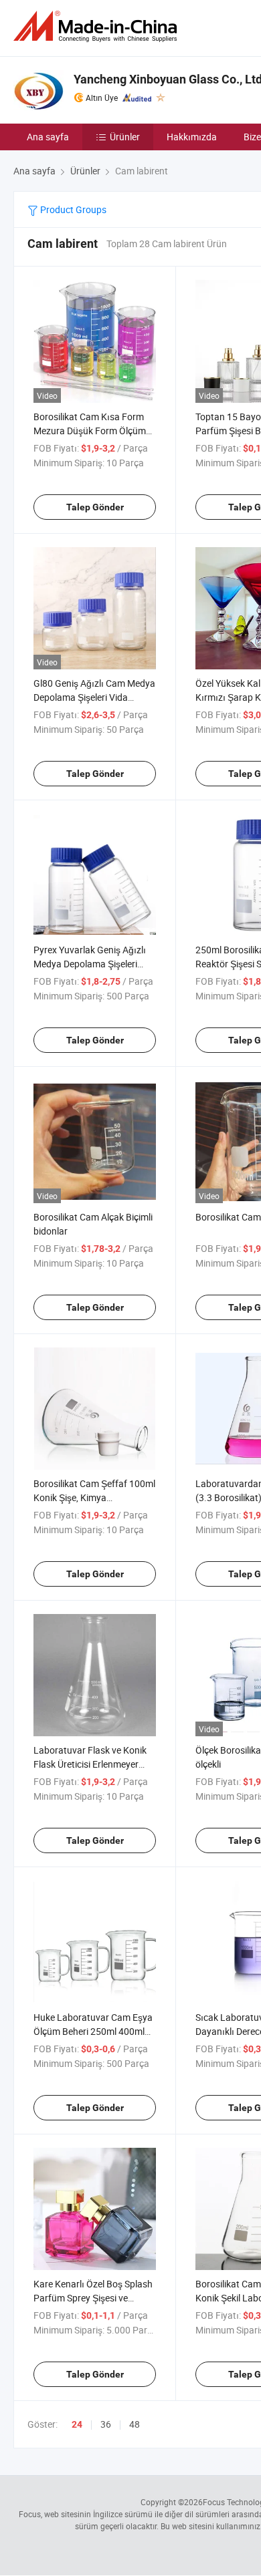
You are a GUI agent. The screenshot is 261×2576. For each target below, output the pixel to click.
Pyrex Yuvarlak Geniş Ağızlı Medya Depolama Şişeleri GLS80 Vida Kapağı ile (90, 964)
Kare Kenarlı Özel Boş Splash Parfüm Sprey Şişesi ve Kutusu (93, 2298)
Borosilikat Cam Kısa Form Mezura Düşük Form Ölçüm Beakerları (90, 431)
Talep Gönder (95, 507)
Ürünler (125, 137)
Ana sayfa (48, 137)
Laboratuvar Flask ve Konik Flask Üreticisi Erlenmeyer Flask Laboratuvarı (90, 1764)
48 (135, 2424)
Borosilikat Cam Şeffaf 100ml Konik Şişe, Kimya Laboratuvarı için (94, 1497)
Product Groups (72, 209)
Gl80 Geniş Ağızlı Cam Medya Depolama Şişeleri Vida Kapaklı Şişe (94, 697)
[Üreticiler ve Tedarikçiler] (98, 26)
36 (106, 2424)
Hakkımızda (192, 137)
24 (77, 2424)
